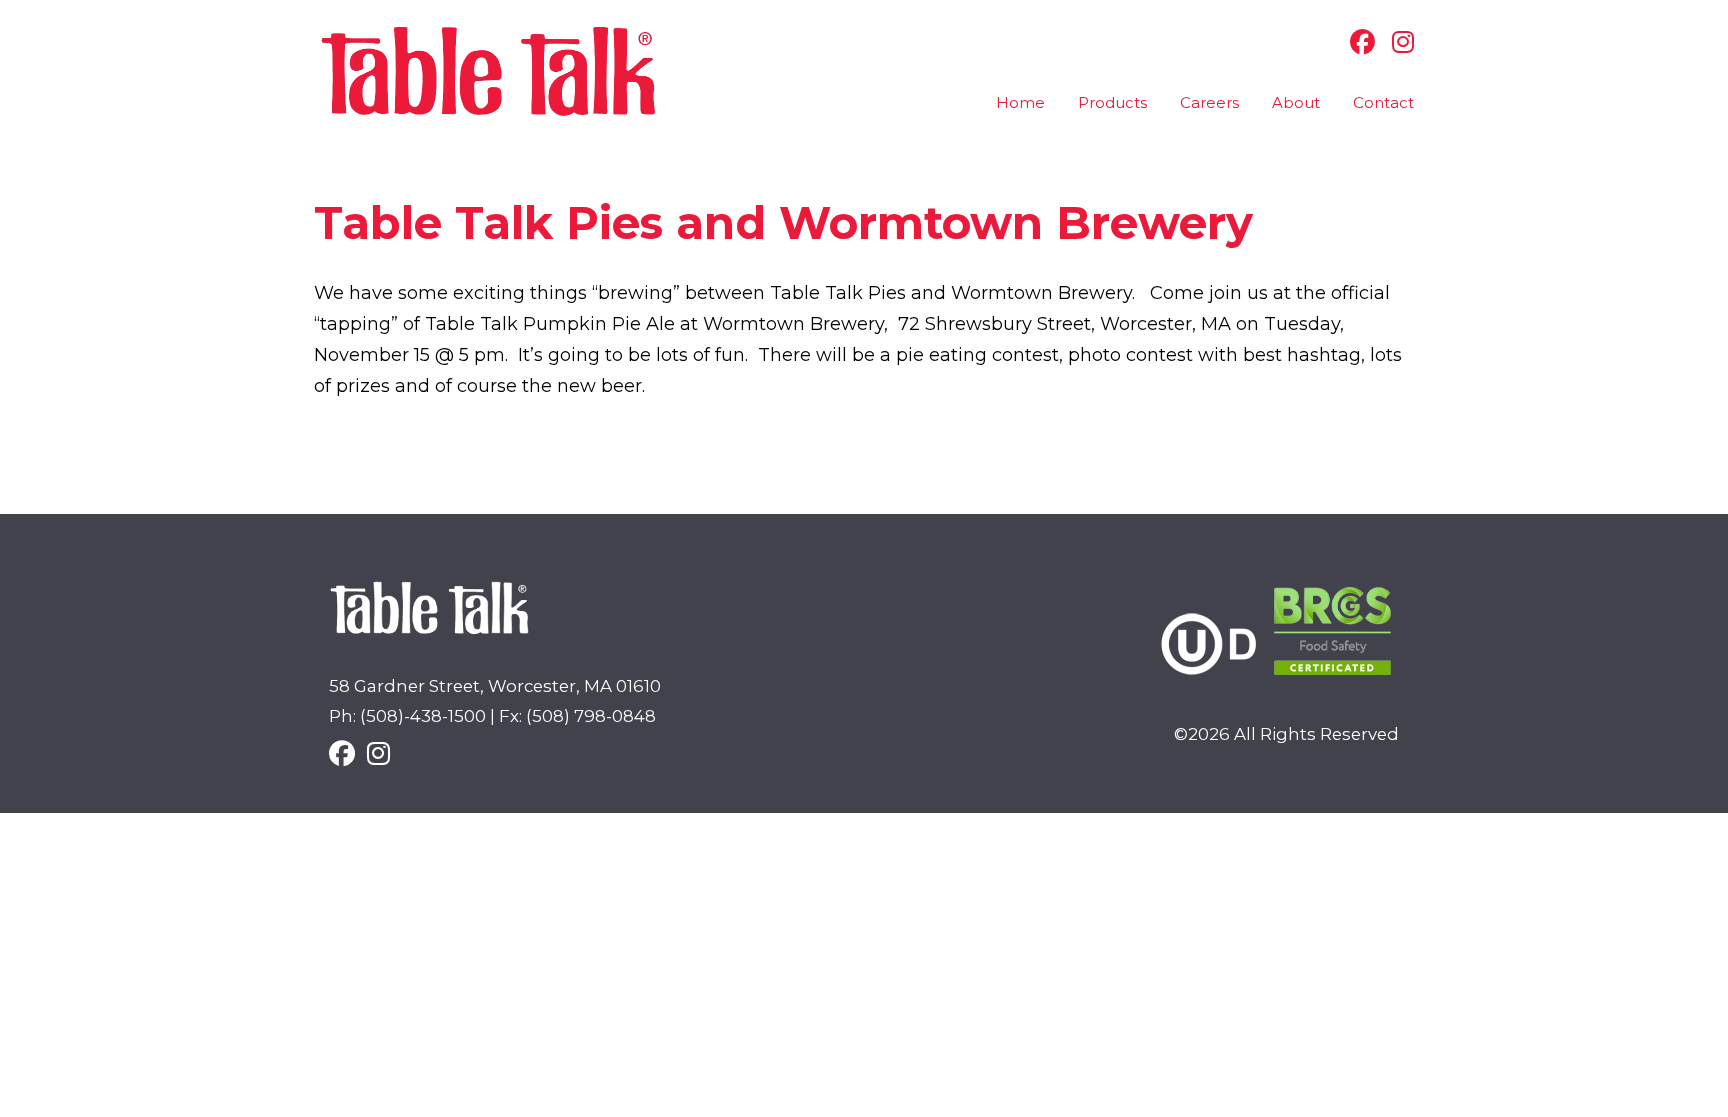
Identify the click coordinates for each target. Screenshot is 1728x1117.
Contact (1383, 102)
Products (1112, 102)
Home (1020, 102)
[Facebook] (1357, 42)
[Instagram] (1398, 42)
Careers (1209, 102)
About (1296, 102)
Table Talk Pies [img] (489, 71)
